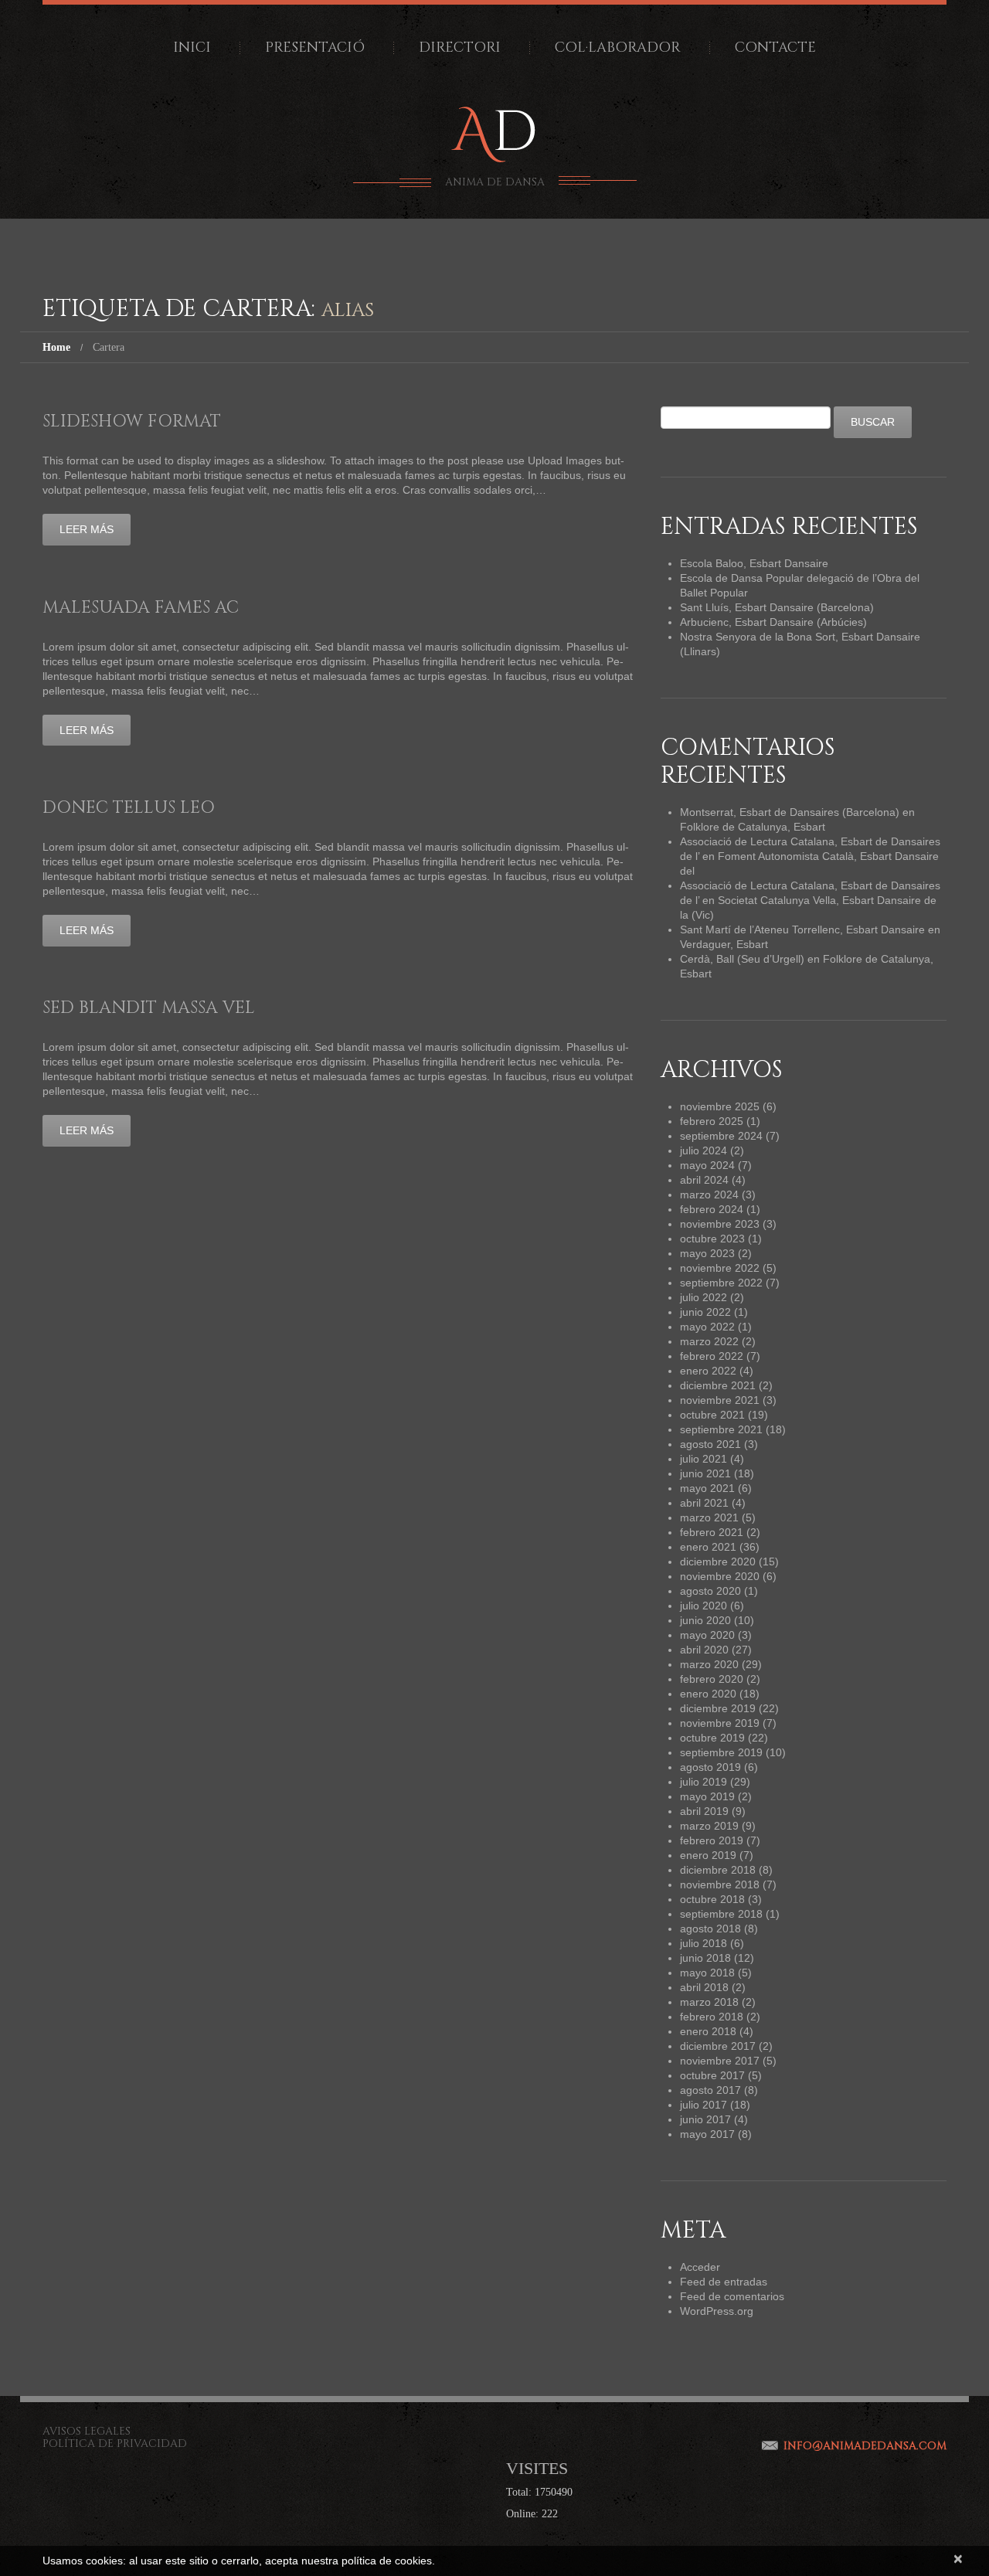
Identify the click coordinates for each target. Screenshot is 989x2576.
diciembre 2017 (718, 2046)
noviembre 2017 (720, 2061)
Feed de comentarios (732, 2296)
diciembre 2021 (718, 1385)
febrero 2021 (712, 1532)
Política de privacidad (115, 2443)
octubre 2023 (712, 1239)
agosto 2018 (710, 1929)
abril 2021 (704, 1503)
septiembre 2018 (721, 1914)
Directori (460, 48)
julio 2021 (704, 1459)
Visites (537, 2468)
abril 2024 (704, 1180)
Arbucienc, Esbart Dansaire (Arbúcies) (773, 622)
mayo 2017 (707, 2134)
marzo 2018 (709, 2002)
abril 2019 (704, 1811)
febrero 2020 (712, 1679)
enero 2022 (708, 1371)
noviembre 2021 (720, 1400)
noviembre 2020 (720, 1576)
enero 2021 (708, 1547)
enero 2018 (708, 2031)
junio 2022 (705, 1312)
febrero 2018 (712, 2017)
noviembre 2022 (720, 1268)
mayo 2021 (707, 1488)
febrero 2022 (712, 1356)
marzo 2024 (709, 1195)
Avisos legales (87, 2431)
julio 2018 (704, 1943)
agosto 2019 (710, 1767)
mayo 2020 (707, 1635)
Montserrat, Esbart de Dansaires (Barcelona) (790, 812)
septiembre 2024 (721, 1136)
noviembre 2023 (720, 1224)
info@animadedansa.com (865, 2446)
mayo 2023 (707, 1253)
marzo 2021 (709, 1517)
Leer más (87, 529)
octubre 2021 (712, 1415)
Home (56, 347)
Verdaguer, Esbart (724, 944)
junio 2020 (705, 1620)
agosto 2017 (710, 2090)
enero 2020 (708, 1694)
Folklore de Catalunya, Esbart (753, 827)
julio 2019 (704, 1782)
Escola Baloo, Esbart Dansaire (754, 563)
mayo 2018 (707, 1973)
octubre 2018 (712, 1899)
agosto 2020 (710, 1591)
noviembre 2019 (720, 1723)
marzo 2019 (709, 1826)
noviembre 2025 (720, 1106)
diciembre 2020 (718, 1562)
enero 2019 (708, 1855)
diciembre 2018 (718, 1870)
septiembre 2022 (721, 1283)
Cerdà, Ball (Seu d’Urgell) (742, 959)
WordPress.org (717, 2311)
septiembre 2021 (721, 1429)
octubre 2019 (712, 1738)
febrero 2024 (712, 1209)
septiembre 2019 (721, 1752)
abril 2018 (704, 1987)
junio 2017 (705, 2119)
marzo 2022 (709, 1341)
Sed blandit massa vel (149, 1008)
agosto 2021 (710, 1444)
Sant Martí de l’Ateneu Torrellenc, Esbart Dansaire (802, 929)
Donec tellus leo (129, 808)
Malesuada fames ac (141, 608)
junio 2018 (705, 1958)
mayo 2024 (707, 1165)
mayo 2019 (707, 1796)
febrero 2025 (712, 1121)
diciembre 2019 (718, 1708)
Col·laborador (618, 48)
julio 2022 (704, 1297)
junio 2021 (705, 1473)
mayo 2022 (707, 1327)
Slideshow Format (132, 421)
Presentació (315, 48)
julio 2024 (704, 1150)
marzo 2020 (709, 1664)
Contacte (775, 48)
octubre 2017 (712, 2075)
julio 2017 (704, 2105)
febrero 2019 (712, 1840)
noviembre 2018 (720, 1884)
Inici (192, 48)
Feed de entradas (724, 2282)
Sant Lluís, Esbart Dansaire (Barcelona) (777, 607)
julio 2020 (704, 1606)
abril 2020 (704, 1650)
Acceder (700, 2267)
